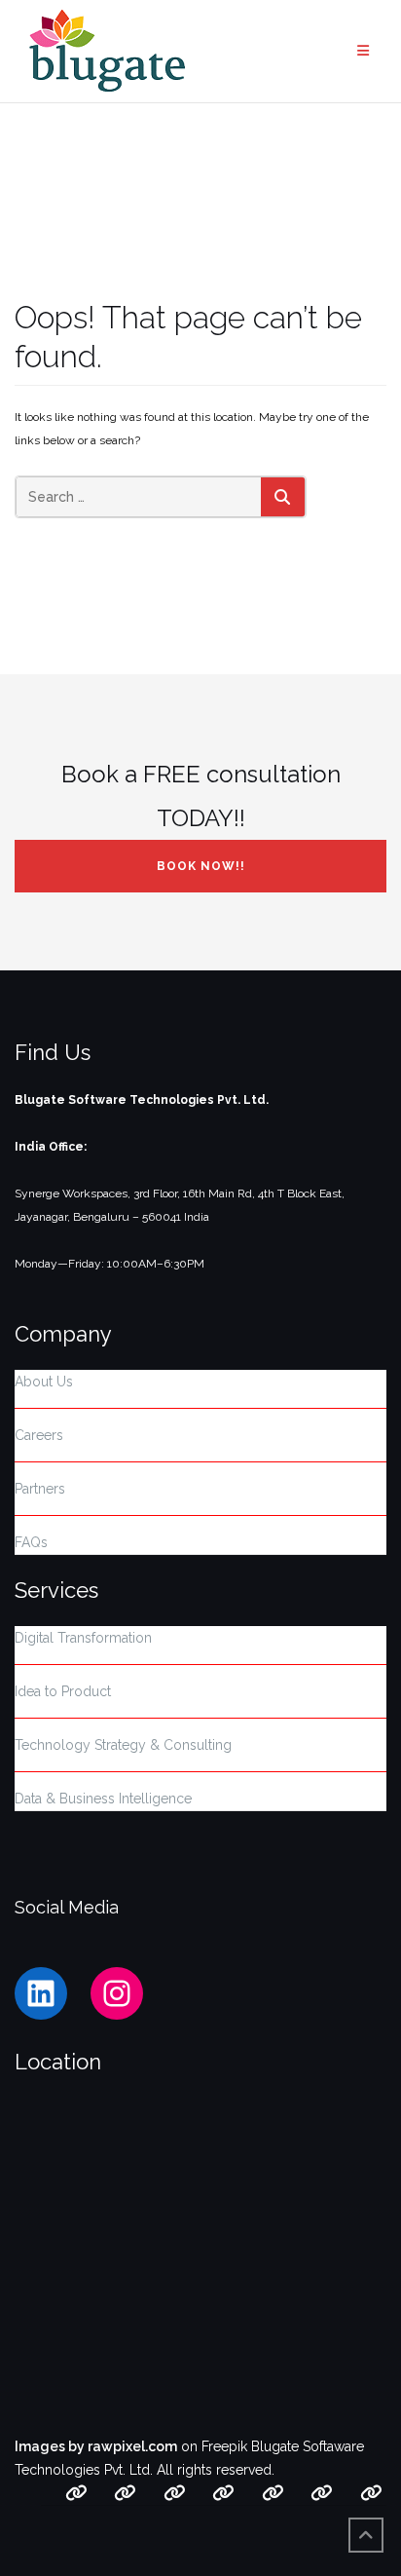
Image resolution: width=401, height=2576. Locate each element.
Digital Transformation (83, 1638)
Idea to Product (63, 1691)
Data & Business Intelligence (103, 1799)
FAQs (31, 1542)
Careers (39, 1435)
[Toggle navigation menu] (364, 51)
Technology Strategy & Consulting (123, 1745)
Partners (40, 1489)
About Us (44, 1382)
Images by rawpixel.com (96, 2446)
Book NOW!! (201, 866)
